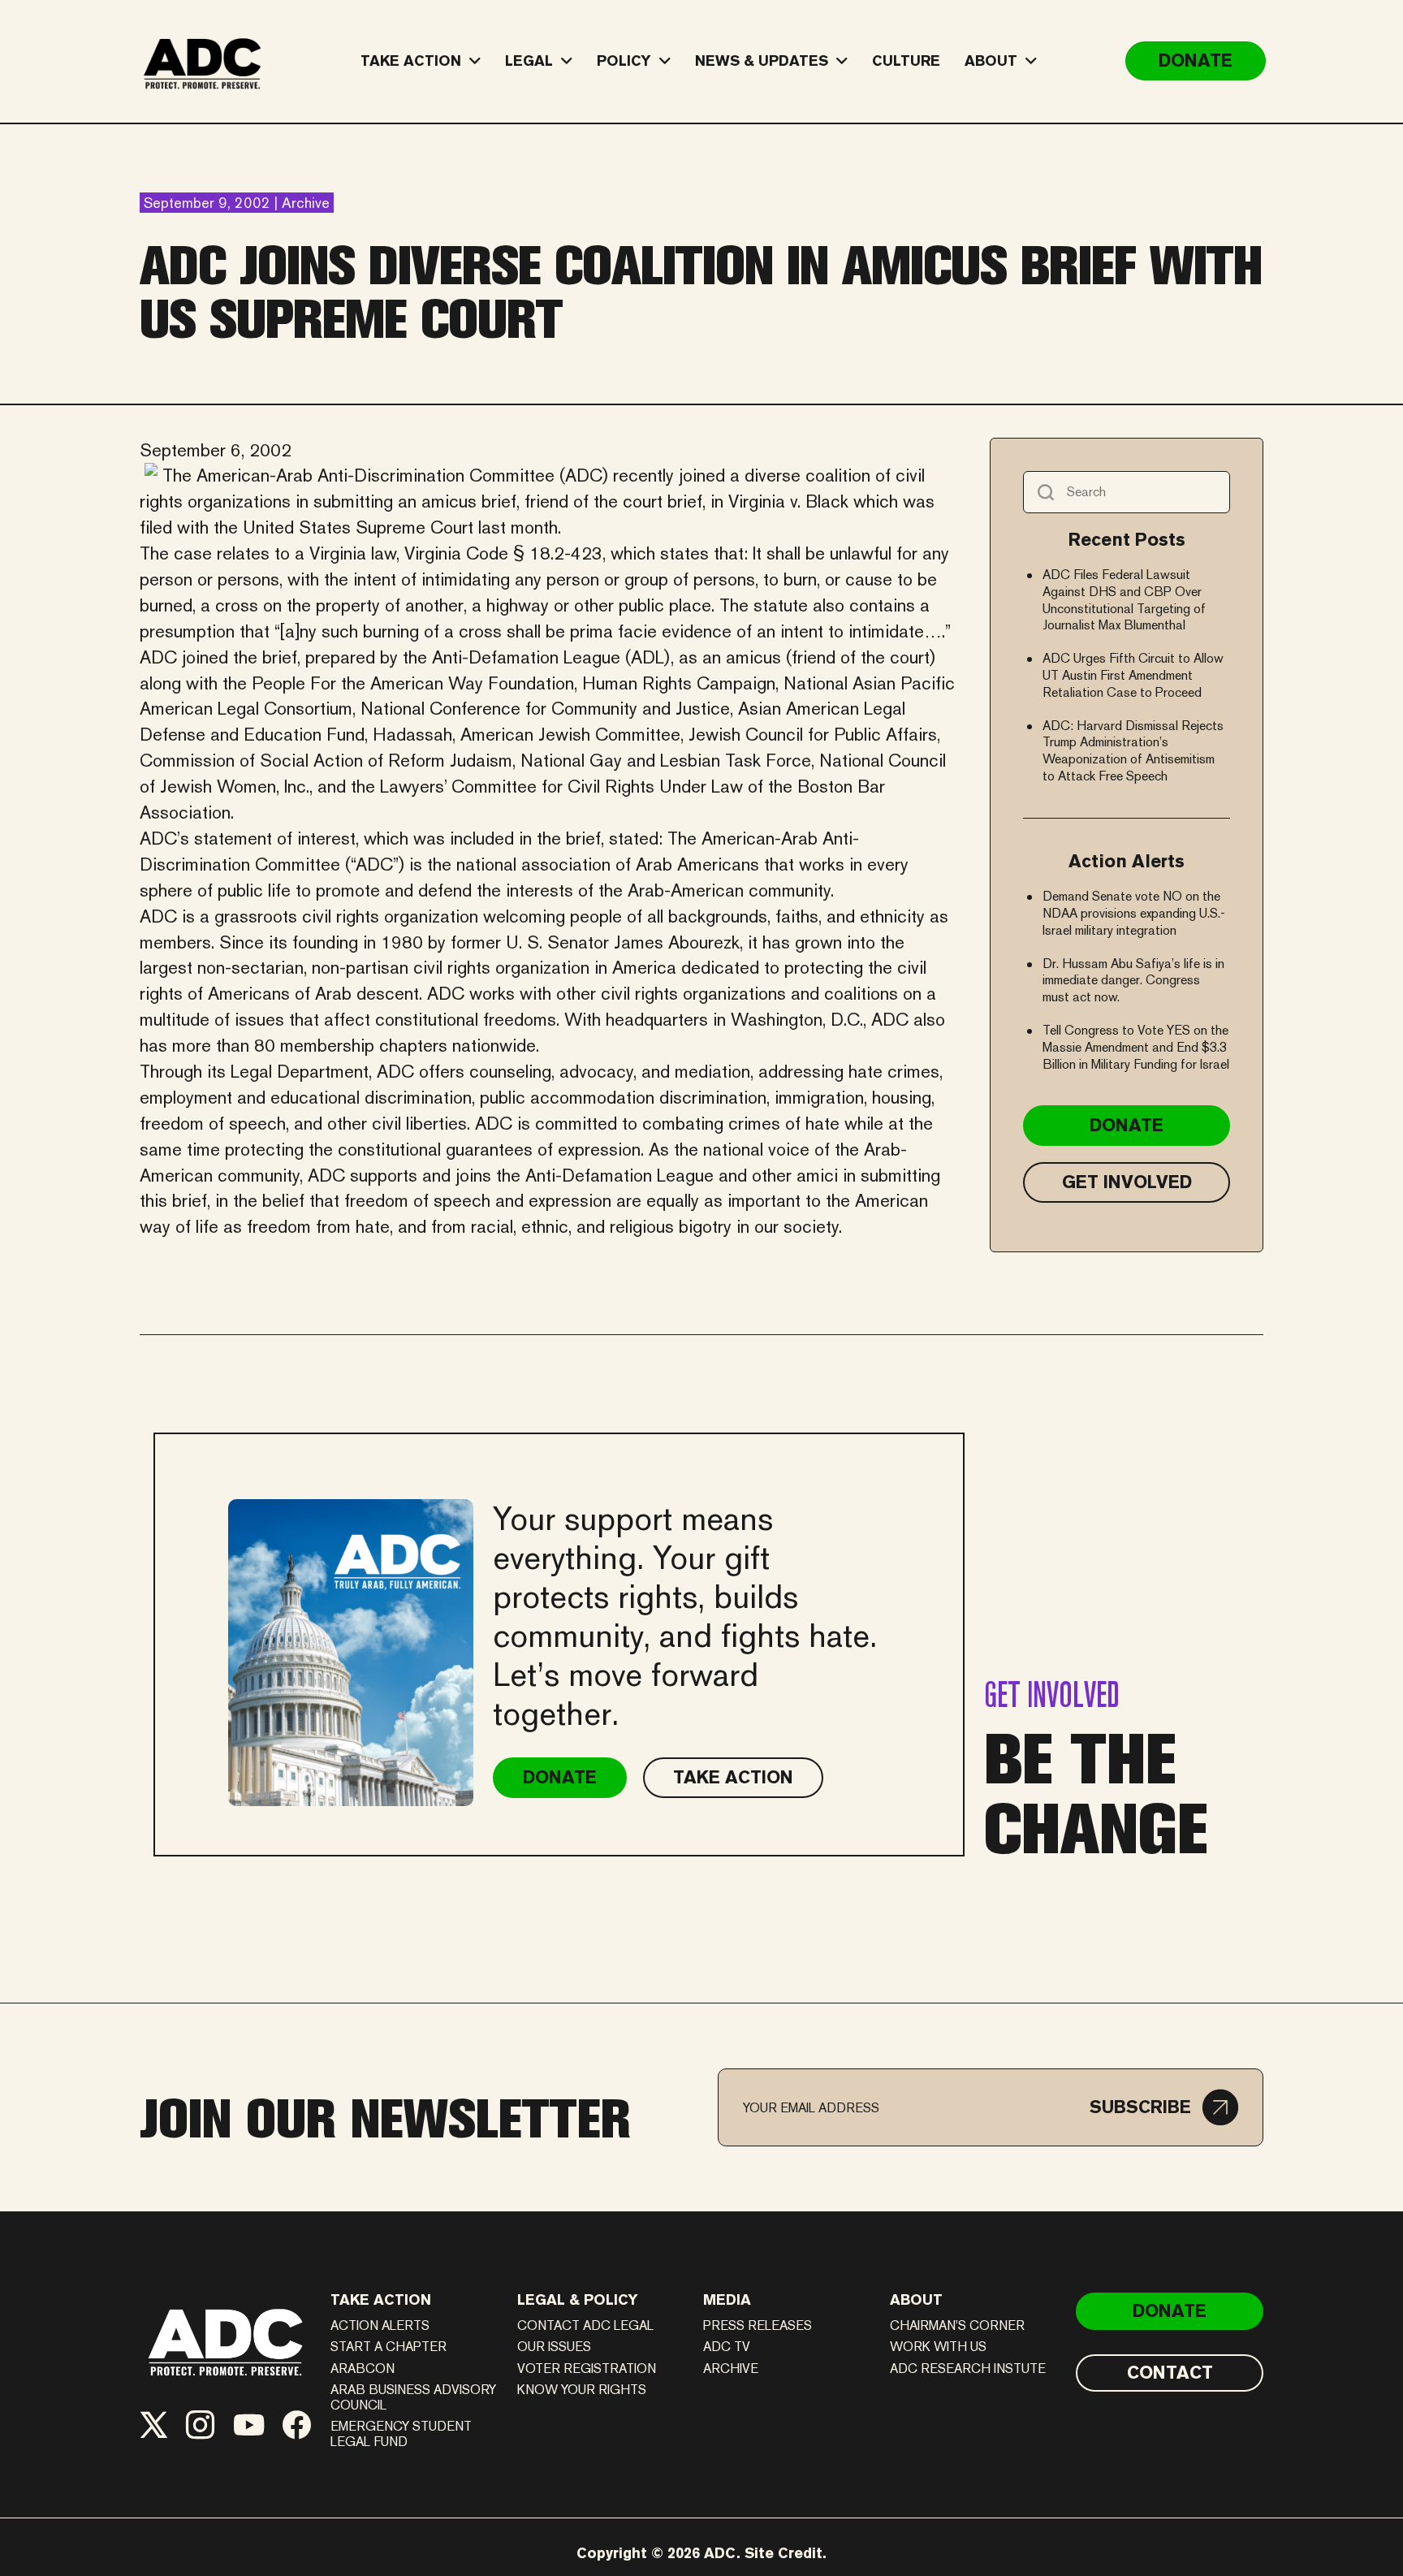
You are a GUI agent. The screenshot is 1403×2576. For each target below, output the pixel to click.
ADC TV (727, 2347)
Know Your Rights (582, 2390)
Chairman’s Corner (957, 2325)
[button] (1164, 2107)
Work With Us (938, 2347)
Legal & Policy (578, 2299)
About (916, 2299)
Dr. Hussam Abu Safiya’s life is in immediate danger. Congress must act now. (1133, 981)
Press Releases (758, 2325)
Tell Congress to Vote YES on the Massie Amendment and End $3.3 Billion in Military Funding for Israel (1136, 1047)
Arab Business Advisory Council (413, 2397)
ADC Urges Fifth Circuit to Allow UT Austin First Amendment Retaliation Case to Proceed (1133, 675)
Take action (381, 2299)
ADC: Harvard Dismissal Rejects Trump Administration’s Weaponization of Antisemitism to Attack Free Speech (1133, 751)
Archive (731, 2369)
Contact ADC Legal (585, 2325)
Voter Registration (587, 2369)
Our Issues (554, 2347)
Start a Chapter (389, 2347)
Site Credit (784, 2553)
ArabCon (363, 2369)
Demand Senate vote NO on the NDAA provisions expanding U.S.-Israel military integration (1134, 913)
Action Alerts (380, 2325)
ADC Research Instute (968, 2369)
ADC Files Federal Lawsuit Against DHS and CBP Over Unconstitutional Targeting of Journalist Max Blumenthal (1124, 600)
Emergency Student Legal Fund (401, 2434)
